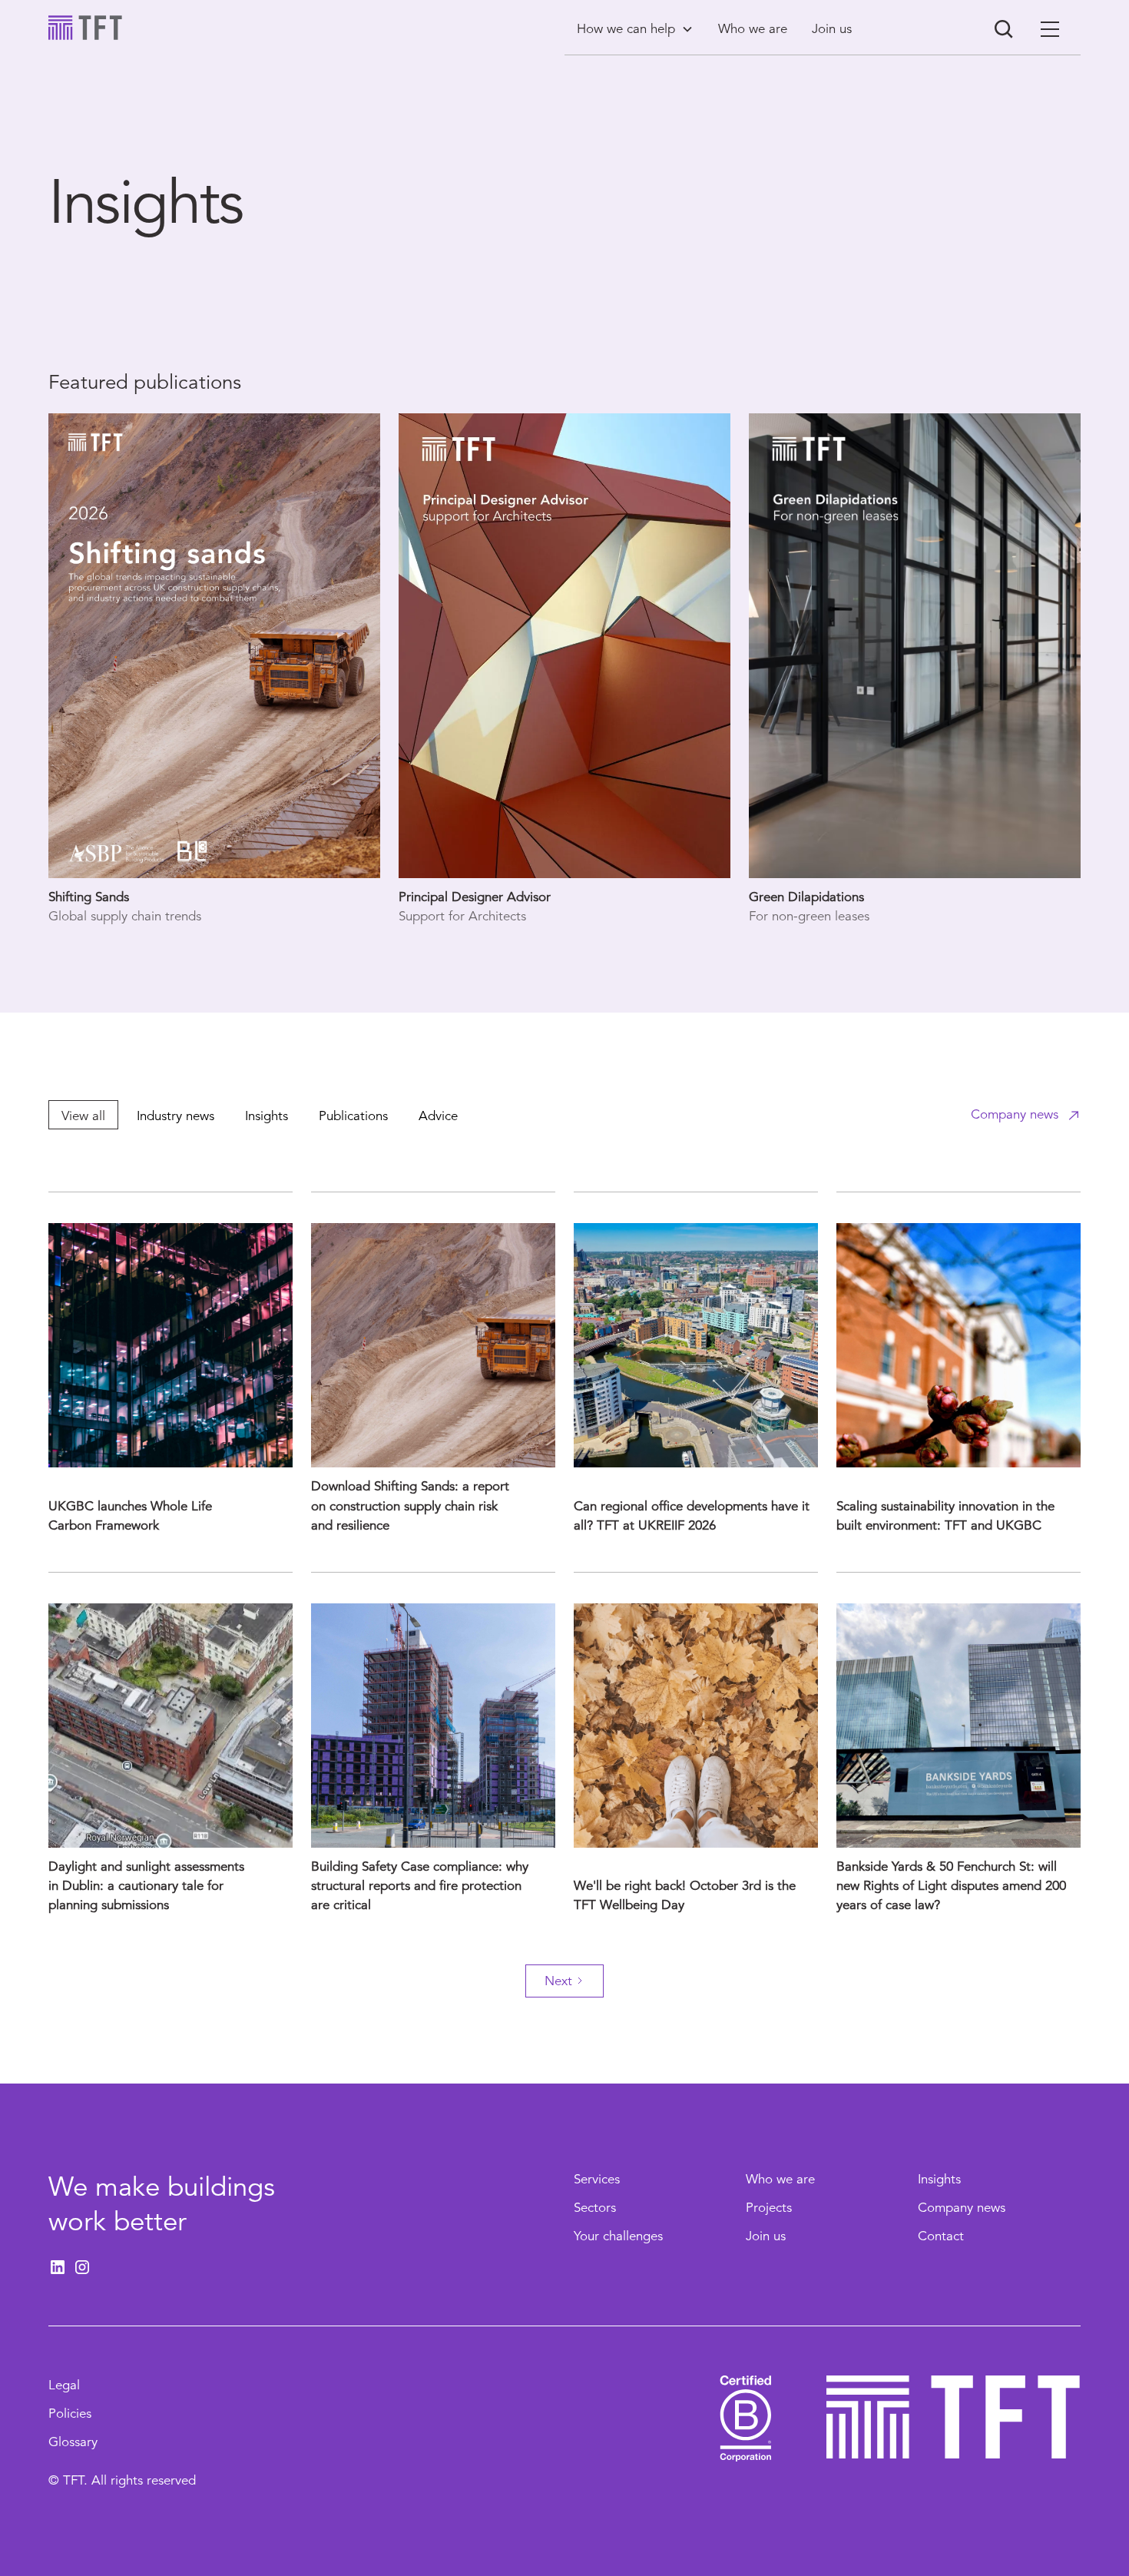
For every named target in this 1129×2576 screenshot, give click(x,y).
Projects (769, 2208)
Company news (962, 2208)
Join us (766, 2236)
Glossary (73, 2442)
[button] (635, 29)
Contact (941, 2236)
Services (597, 2179)
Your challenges (618, 2236)
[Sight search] (1004, 29)
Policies (70, 2414)
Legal (64, 2385)
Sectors (595, 2208)
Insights (939, 2179)
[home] (85, 28)
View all (83, 1116)
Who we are (780, 2179)
